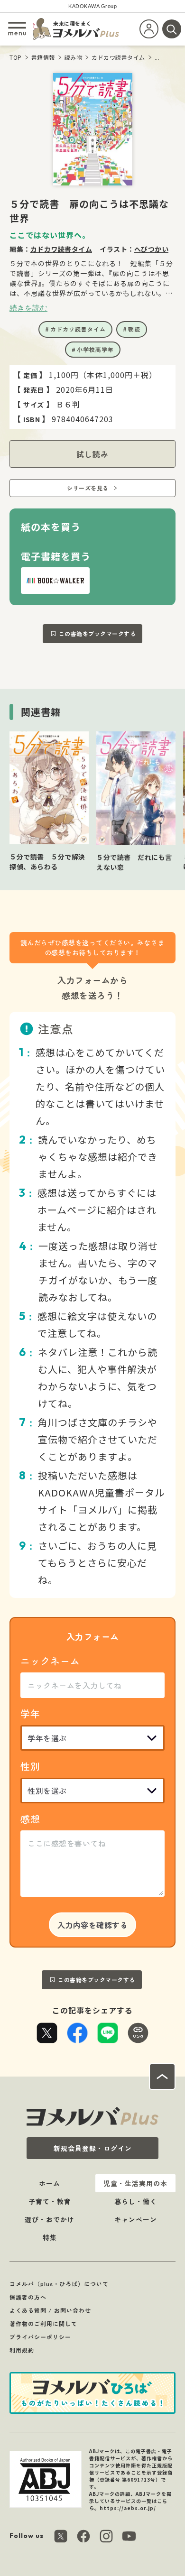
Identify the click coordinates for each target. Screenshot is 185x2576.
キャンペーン (136, 2219)
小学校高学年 (95, 349)
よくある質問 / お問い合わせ (50, 2310)
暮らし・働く (136, 2201)
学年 (30, 1713)
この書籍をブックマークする (97, 633)
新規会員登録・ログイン (93, 2148)
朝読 (134, 329)
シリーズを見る (88, 488)
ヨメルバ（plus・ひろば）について (59, 2284)
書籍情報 (43, 57)
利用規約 (22, 2350)
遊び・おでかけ (50, 2219)
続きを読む (28, 308)
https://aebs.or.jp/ (128, 2508)
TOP (16, 57)
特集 (50, 2237)
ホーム (50, 2183)
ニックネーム (50, 1661)
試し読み (92, 454)
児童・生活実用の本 (135, 2183)
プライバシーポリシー (40, 2337)
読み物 (74, 57)
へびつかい (152, 249)
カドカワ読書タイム (118, 57)
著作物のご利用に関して (43, 2323)
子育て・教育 (50, 2201)
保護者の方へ (28, 2297)
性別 (30, 1766)
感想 (30, 1819)
